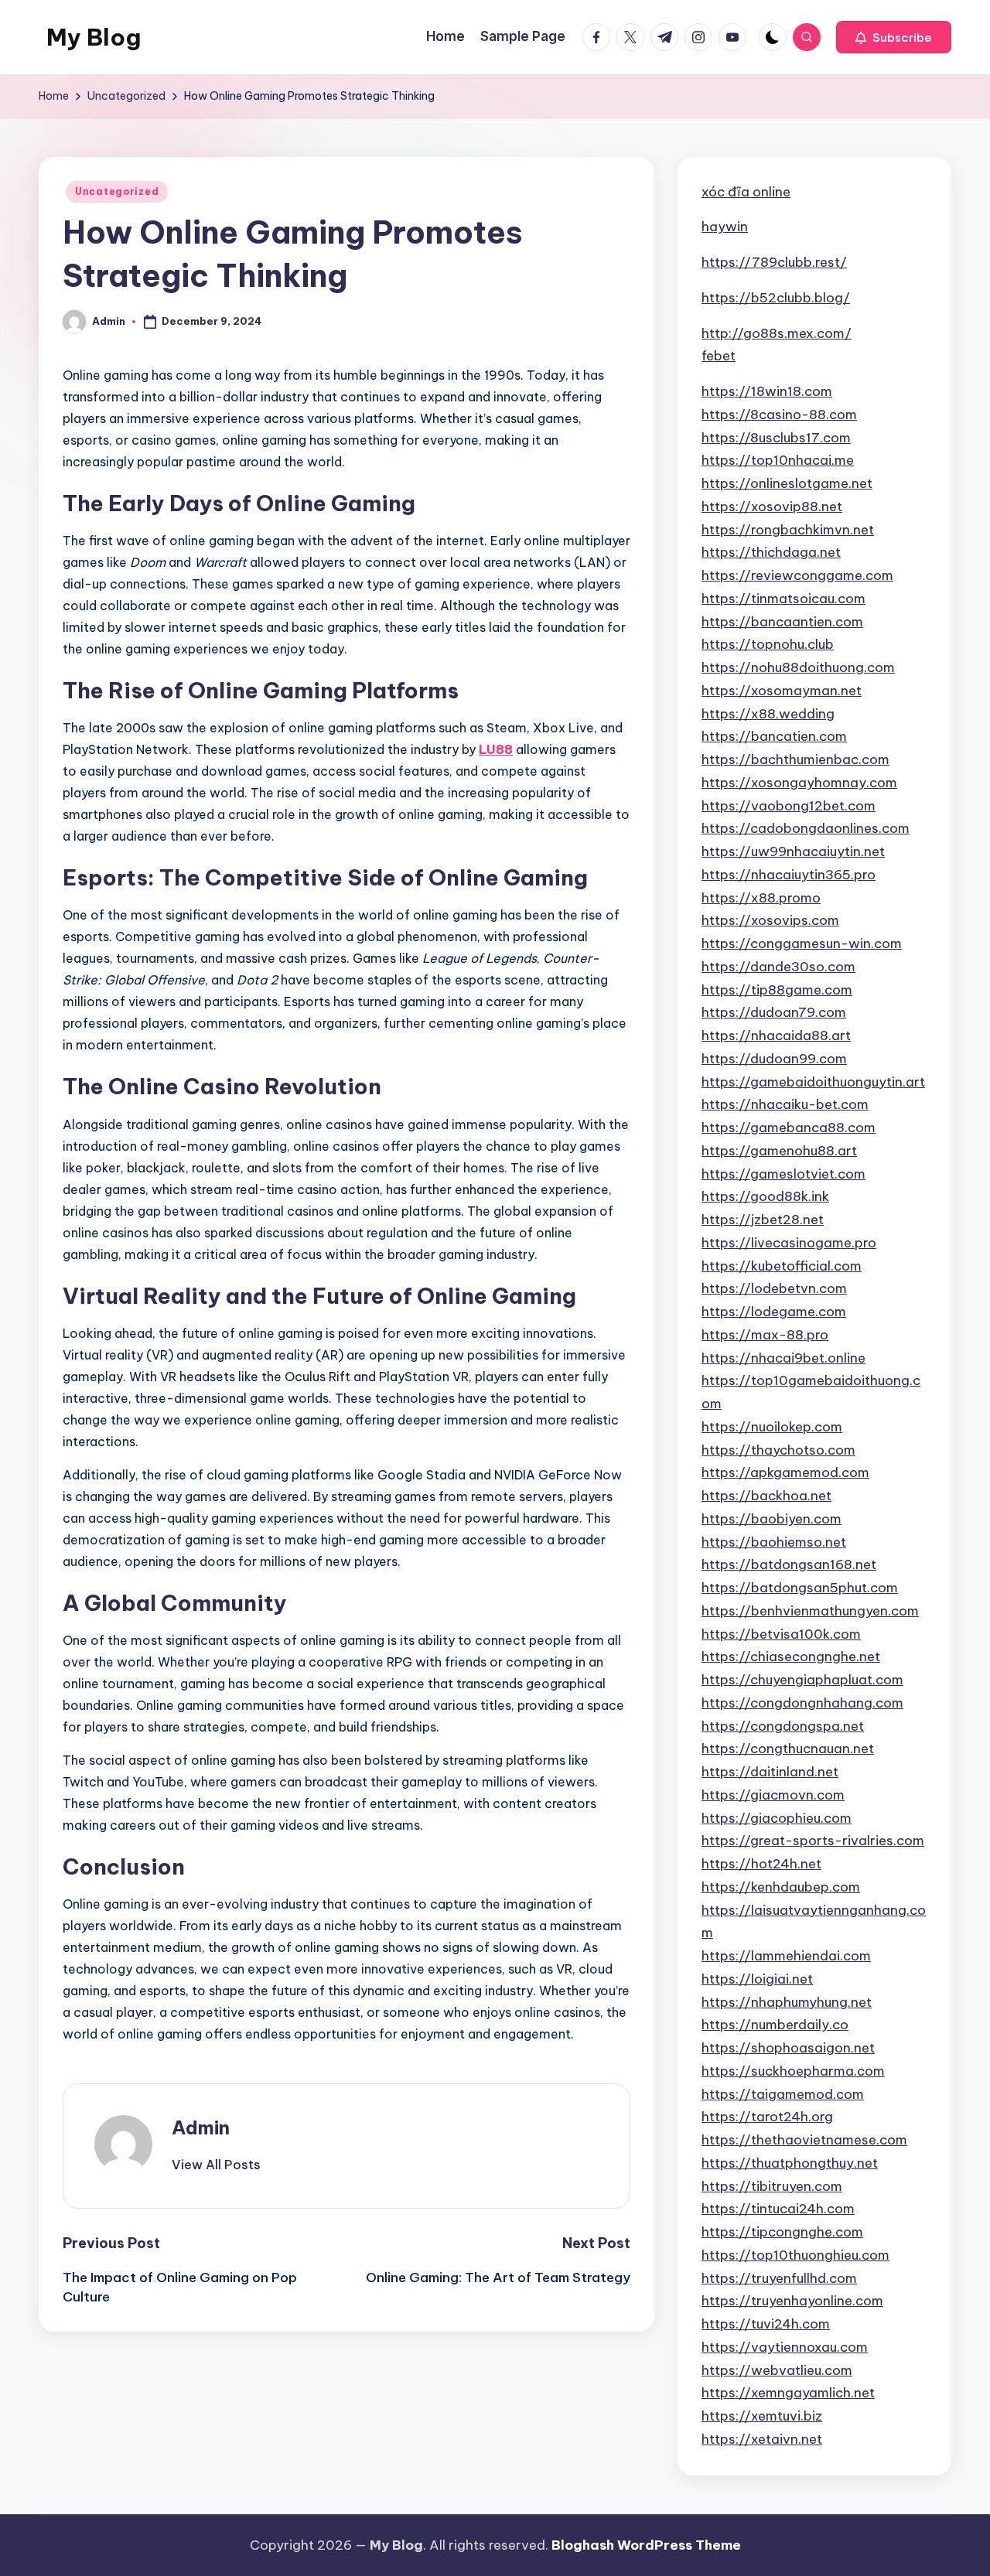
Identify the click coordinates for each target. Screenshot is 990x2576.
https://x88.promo (761, 898)
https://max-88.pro (765, 1335)
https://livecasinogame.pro (789, 1243)
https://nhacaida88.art (776, 1036)
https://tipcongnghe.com (782, 2232)
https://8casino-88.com (779, 415)
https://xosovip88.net (772, 507)
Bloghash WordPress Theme (646, 2545)
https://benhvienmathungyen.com (810, 1611)
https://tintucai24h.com (778, 2209)
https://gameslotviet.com (783, 1174)
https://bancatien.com (774, 736)
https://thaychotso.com (778, 1450)
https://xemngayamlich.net (788, 2393)
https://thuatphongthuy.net (790, 2163)
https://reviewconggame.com (797, 575)
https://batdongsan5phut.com (800, 1588)
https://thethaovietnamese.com (804, 2140)
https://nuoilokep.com (772, 1427)
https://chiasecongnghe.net (791, 1656)
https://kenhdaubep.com (781, 1887)
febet (719, 356)
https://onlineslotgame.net (787, 483)
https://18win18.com (767, 391)
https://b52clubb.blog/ (776, 298)
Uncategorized (117, 191)
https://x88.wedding (768, 714)
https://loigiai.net (757, 1979)
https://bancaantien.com (782, 622)
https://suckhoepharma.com (793, 2071)
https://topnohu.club (768, 644)
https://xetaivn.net (762, 2439)
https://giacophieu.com (777, 1818)
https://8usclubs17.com (776, 438)
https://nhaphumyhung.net (787, 2002)
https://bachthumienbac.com (795, 759)
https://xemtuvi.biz (762, 2416)
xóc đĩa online (746, 192)
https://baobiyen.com (772, 1519)
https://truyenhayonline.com (792, 2301)
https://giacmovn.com (773, 1795)
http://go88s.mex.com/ (777, 333)
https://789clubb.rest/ (774, 262)
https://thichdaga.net (771, 552)
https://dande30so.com (778, 967)
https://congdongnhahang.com (802, 1703)
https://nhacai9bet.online (783, 1358)
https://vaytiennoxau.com (785, 2347)
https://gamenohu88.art (779, 1151)
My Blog (94, 37)
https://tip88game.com (777, 990)
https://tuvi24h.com (766, 2324)
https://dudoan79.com (774, 1012)
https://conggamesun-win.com (802, 943)
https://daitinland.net (770, 1772)
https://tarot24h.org (767, 2117)
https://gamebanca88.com (789, 1128)
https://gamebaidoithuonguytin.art (813, 1082)
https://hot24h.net (761, 1864)
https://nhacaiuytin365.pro (789, 875)
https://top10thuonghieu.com (795, 2255)
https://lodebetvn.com (774, 1288)
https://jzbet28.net (763, 1220)
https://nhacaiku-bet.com (785, 1104)
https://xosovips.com (770, 920)
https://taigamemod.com (783, 2094)
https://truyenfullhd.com (779, 2278)
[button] (894, 37)
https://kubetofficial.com (782, 1266)
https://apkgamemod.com (785, 1472)
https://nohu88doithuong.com (798, 667)
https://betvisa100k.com (781, 1634)
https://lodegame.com (774, 1312)
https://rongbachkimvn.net (788, 530)
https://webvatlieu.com (777, 2370)
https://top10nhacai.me (778, 460)
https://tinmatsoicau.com (783, 599)
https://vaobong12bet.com (789, 806)
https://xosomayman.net (782, 691)
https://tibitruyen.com (772, 2186)
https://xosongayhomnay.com (799, 783)
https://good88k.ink (765, 1196)
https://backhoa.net (766, 1496)
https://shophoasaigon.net (788, 2048)
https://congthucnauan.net (788, 1749)
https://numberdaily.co (775, 2025)
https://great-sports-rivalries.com (813, 1841)
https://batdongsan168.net (789, 1564)
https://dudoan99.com (774, 1059)
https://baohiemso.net (774, 1542)
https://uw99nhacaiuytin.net (793, 851)
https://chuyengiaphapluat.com (802, 1680)
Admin (201, 2127)
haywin (725, 227)
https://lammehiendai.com (786, 1956)
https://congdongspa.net (783, 1726)
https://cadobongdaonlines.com (806, 828)
